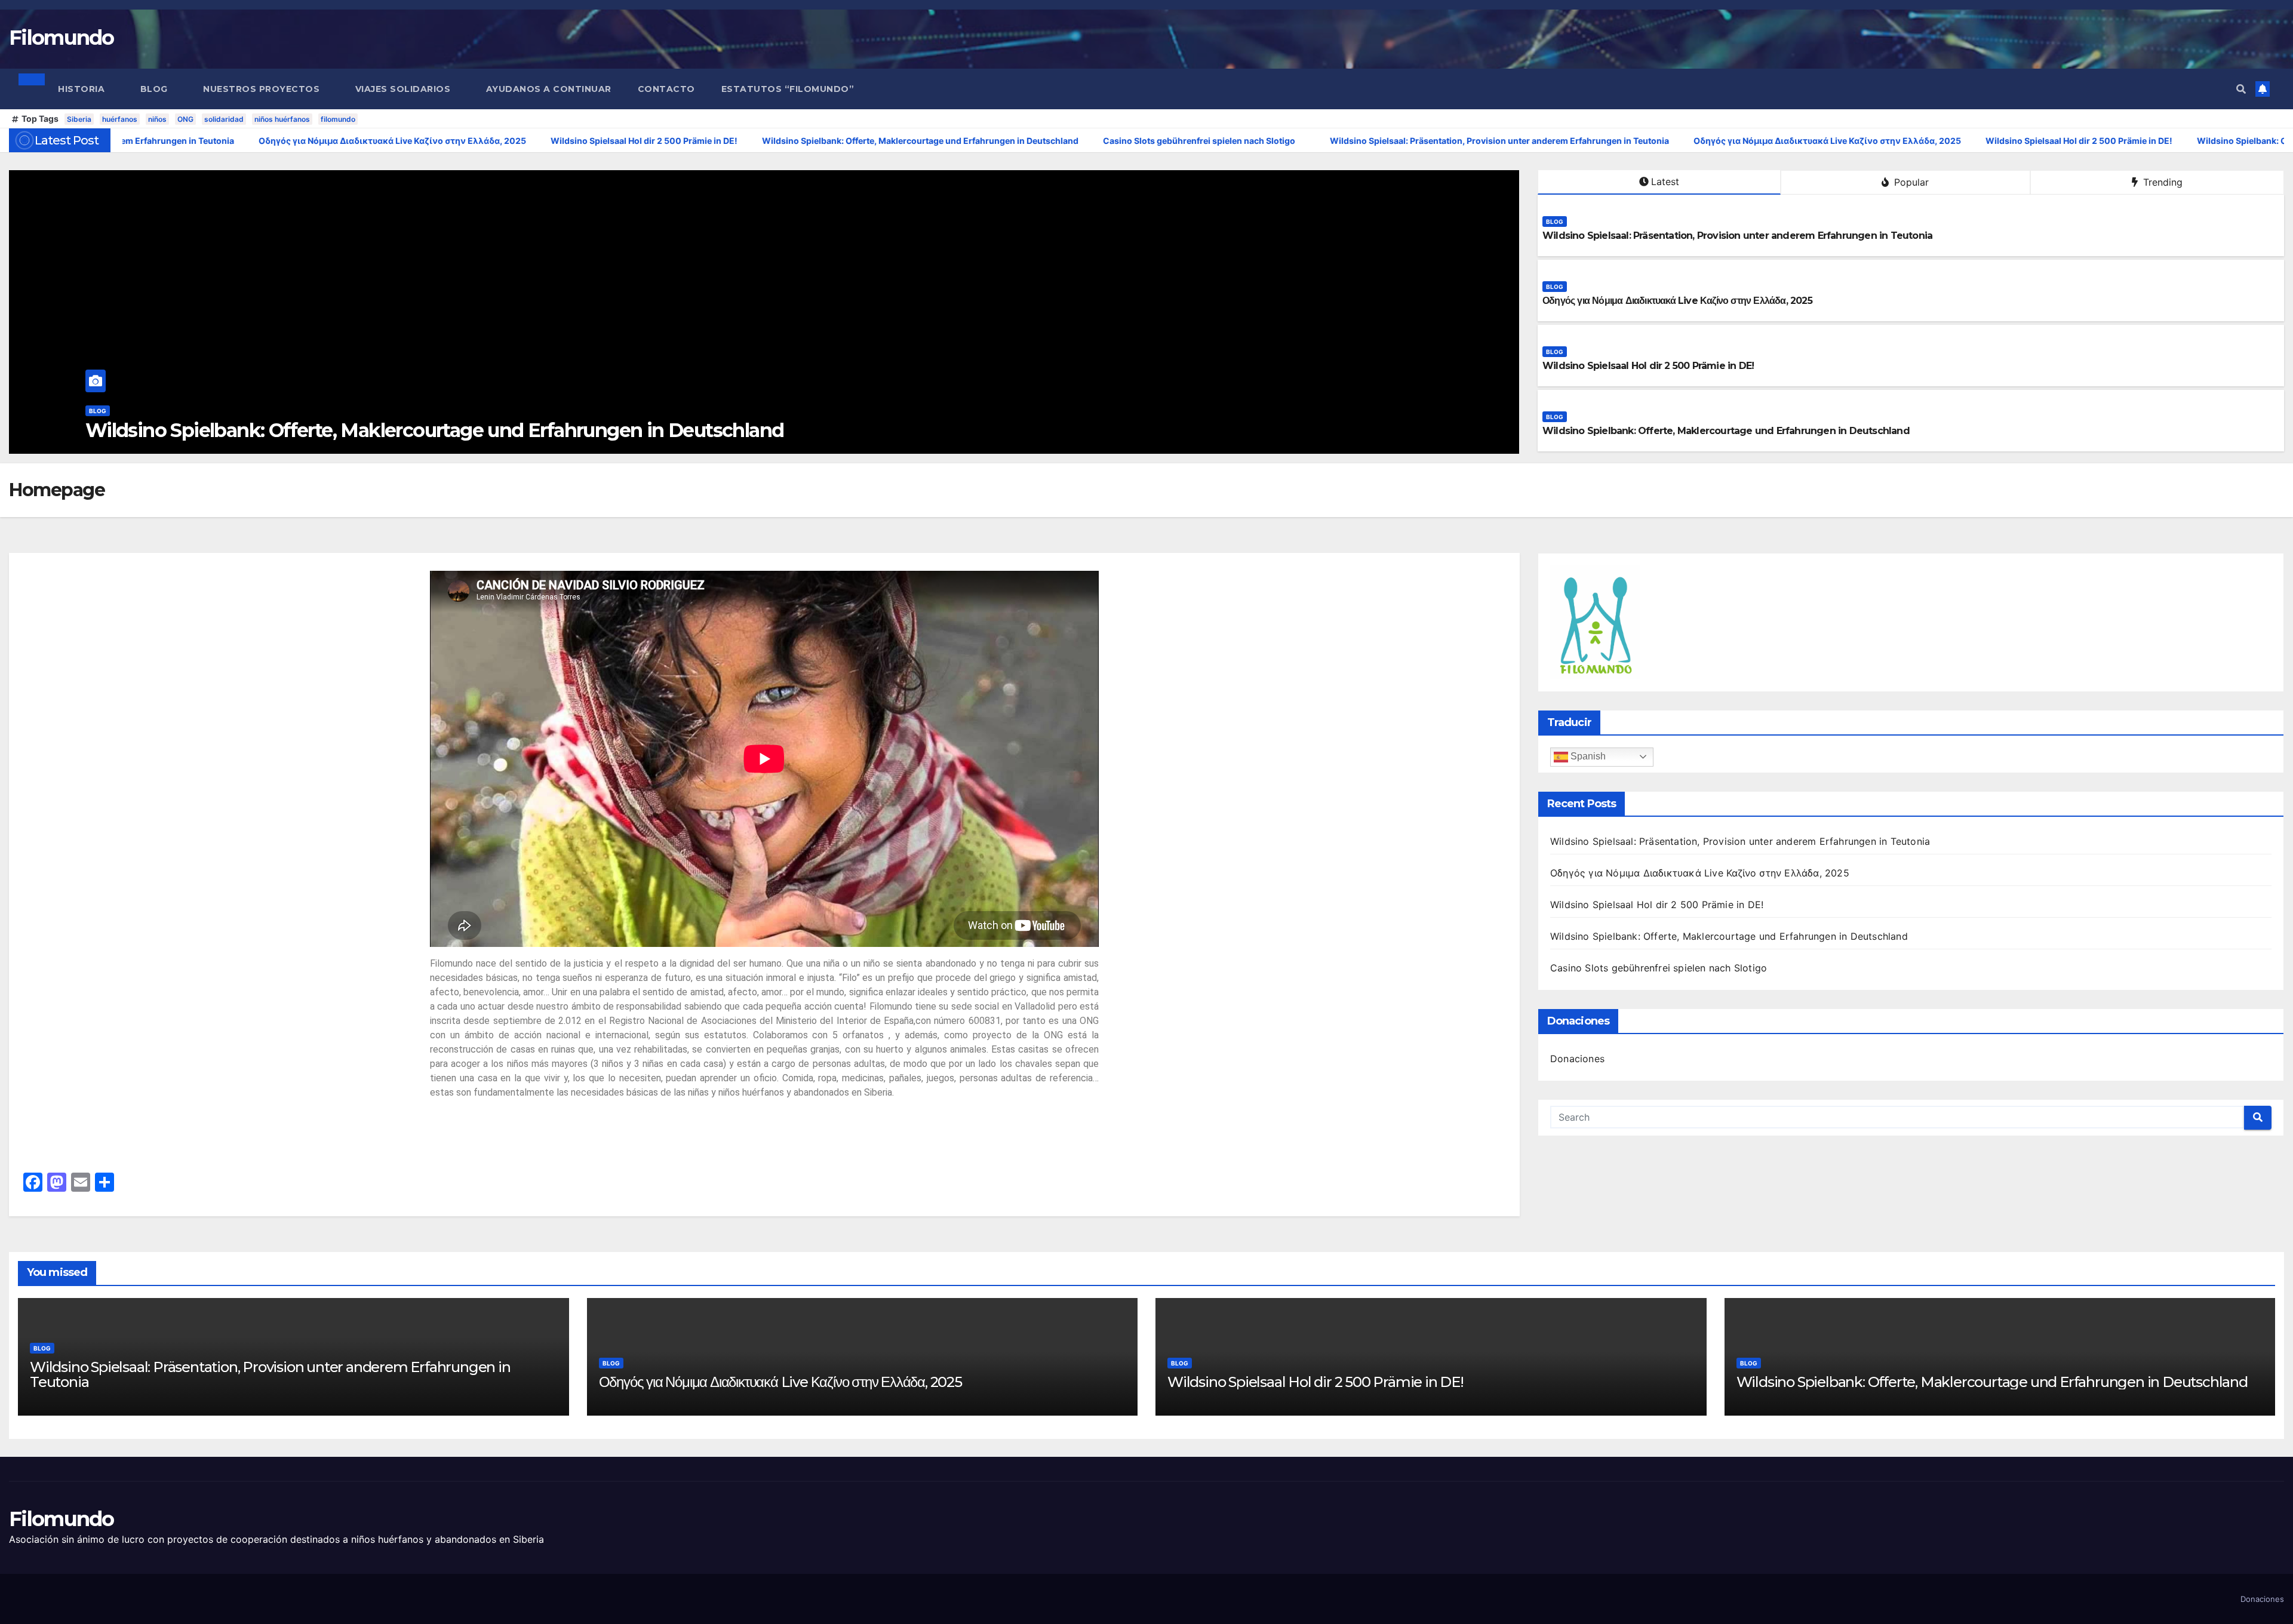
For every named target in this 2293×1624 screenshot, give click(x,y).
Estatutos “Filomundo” (788, 89)
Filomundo (62, 38)
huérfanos (120, 119)
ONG (185, 119)
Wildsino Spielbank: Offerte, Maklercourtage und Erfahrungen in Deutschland (1726, 431)
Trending (2161, 182)
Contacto (666, 89)
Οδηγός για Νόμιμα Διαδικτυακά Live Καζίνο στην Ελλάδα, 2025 (1677, 301)
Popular (1910, 182)
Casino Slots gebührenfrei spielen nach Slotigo (295, 430)
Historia (83, 89)
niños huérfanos (282, 119)
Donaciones (1577, 1059)
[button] (2241, 89)
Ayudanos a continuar (549, 89)
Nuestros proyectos (263, 89)
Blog (156, 89)
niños (157, 119)
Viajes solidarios (404, 89)
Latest (1665, 182)
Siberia (79, 119)
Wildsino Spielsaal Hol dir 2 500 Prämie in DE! (1648, 366)
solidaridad (224, 119)
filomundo (338, 119)
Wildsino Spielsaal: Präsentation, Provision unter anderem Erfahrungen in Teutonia (1737, 236)
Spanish (1587, 756)
